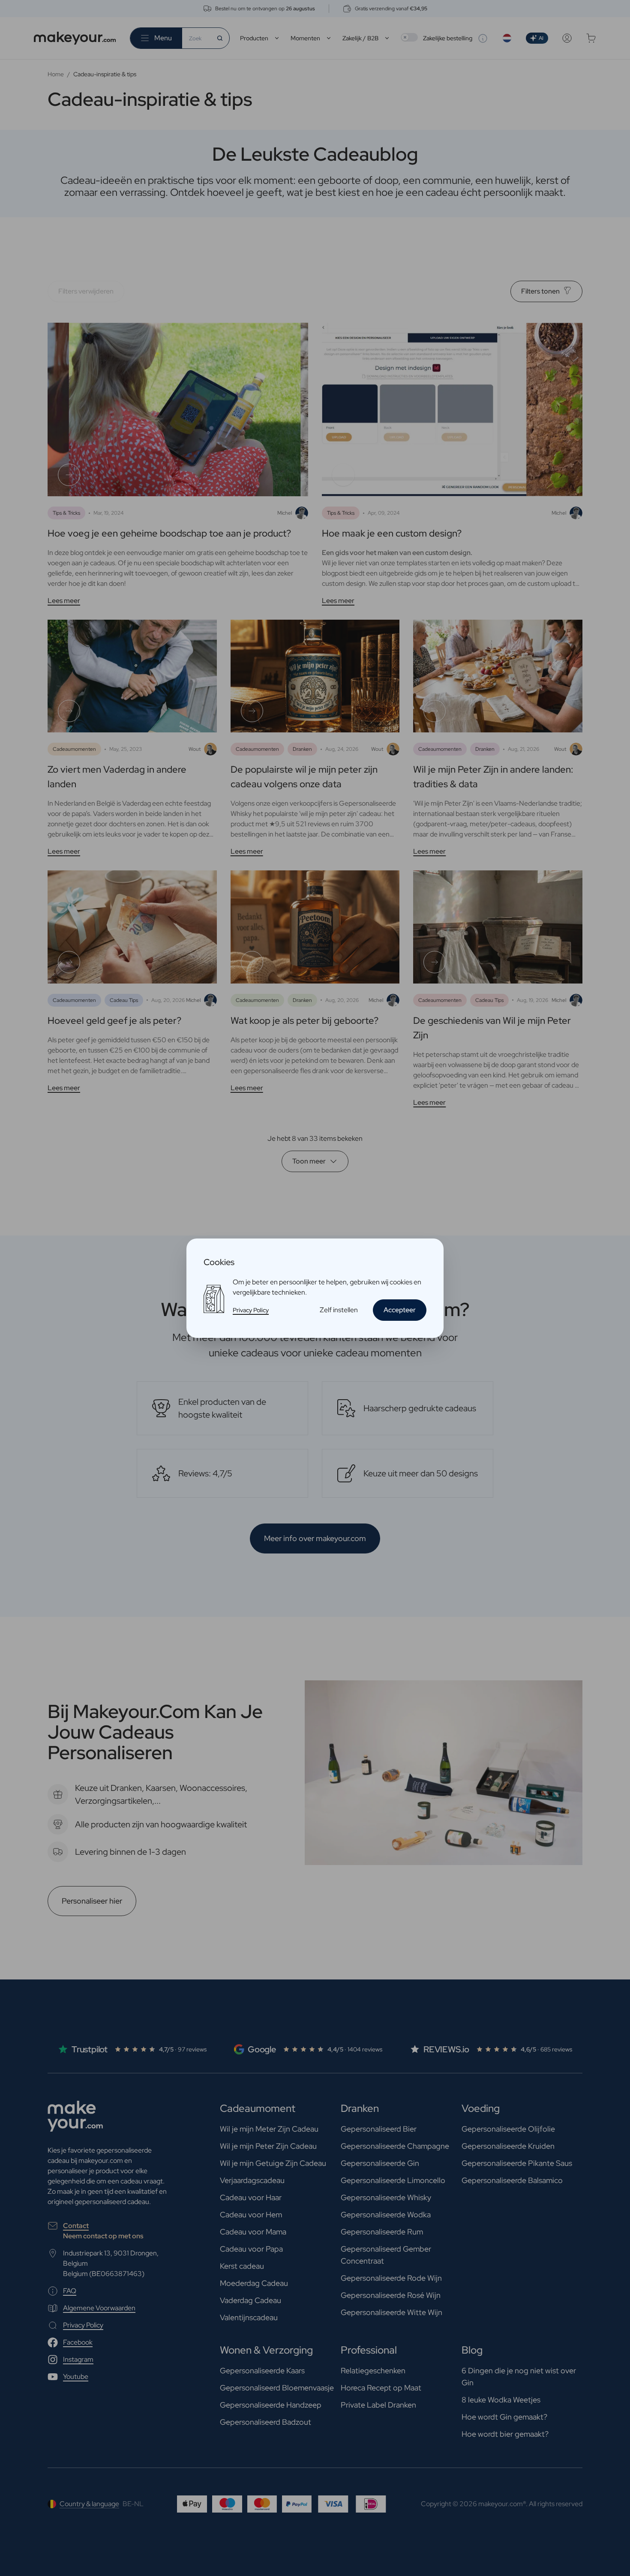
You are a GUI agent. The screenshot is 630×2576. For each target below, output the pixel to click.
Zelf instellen (339, 1310)
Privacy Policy (251, 1310)
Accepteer (400, 1310)
